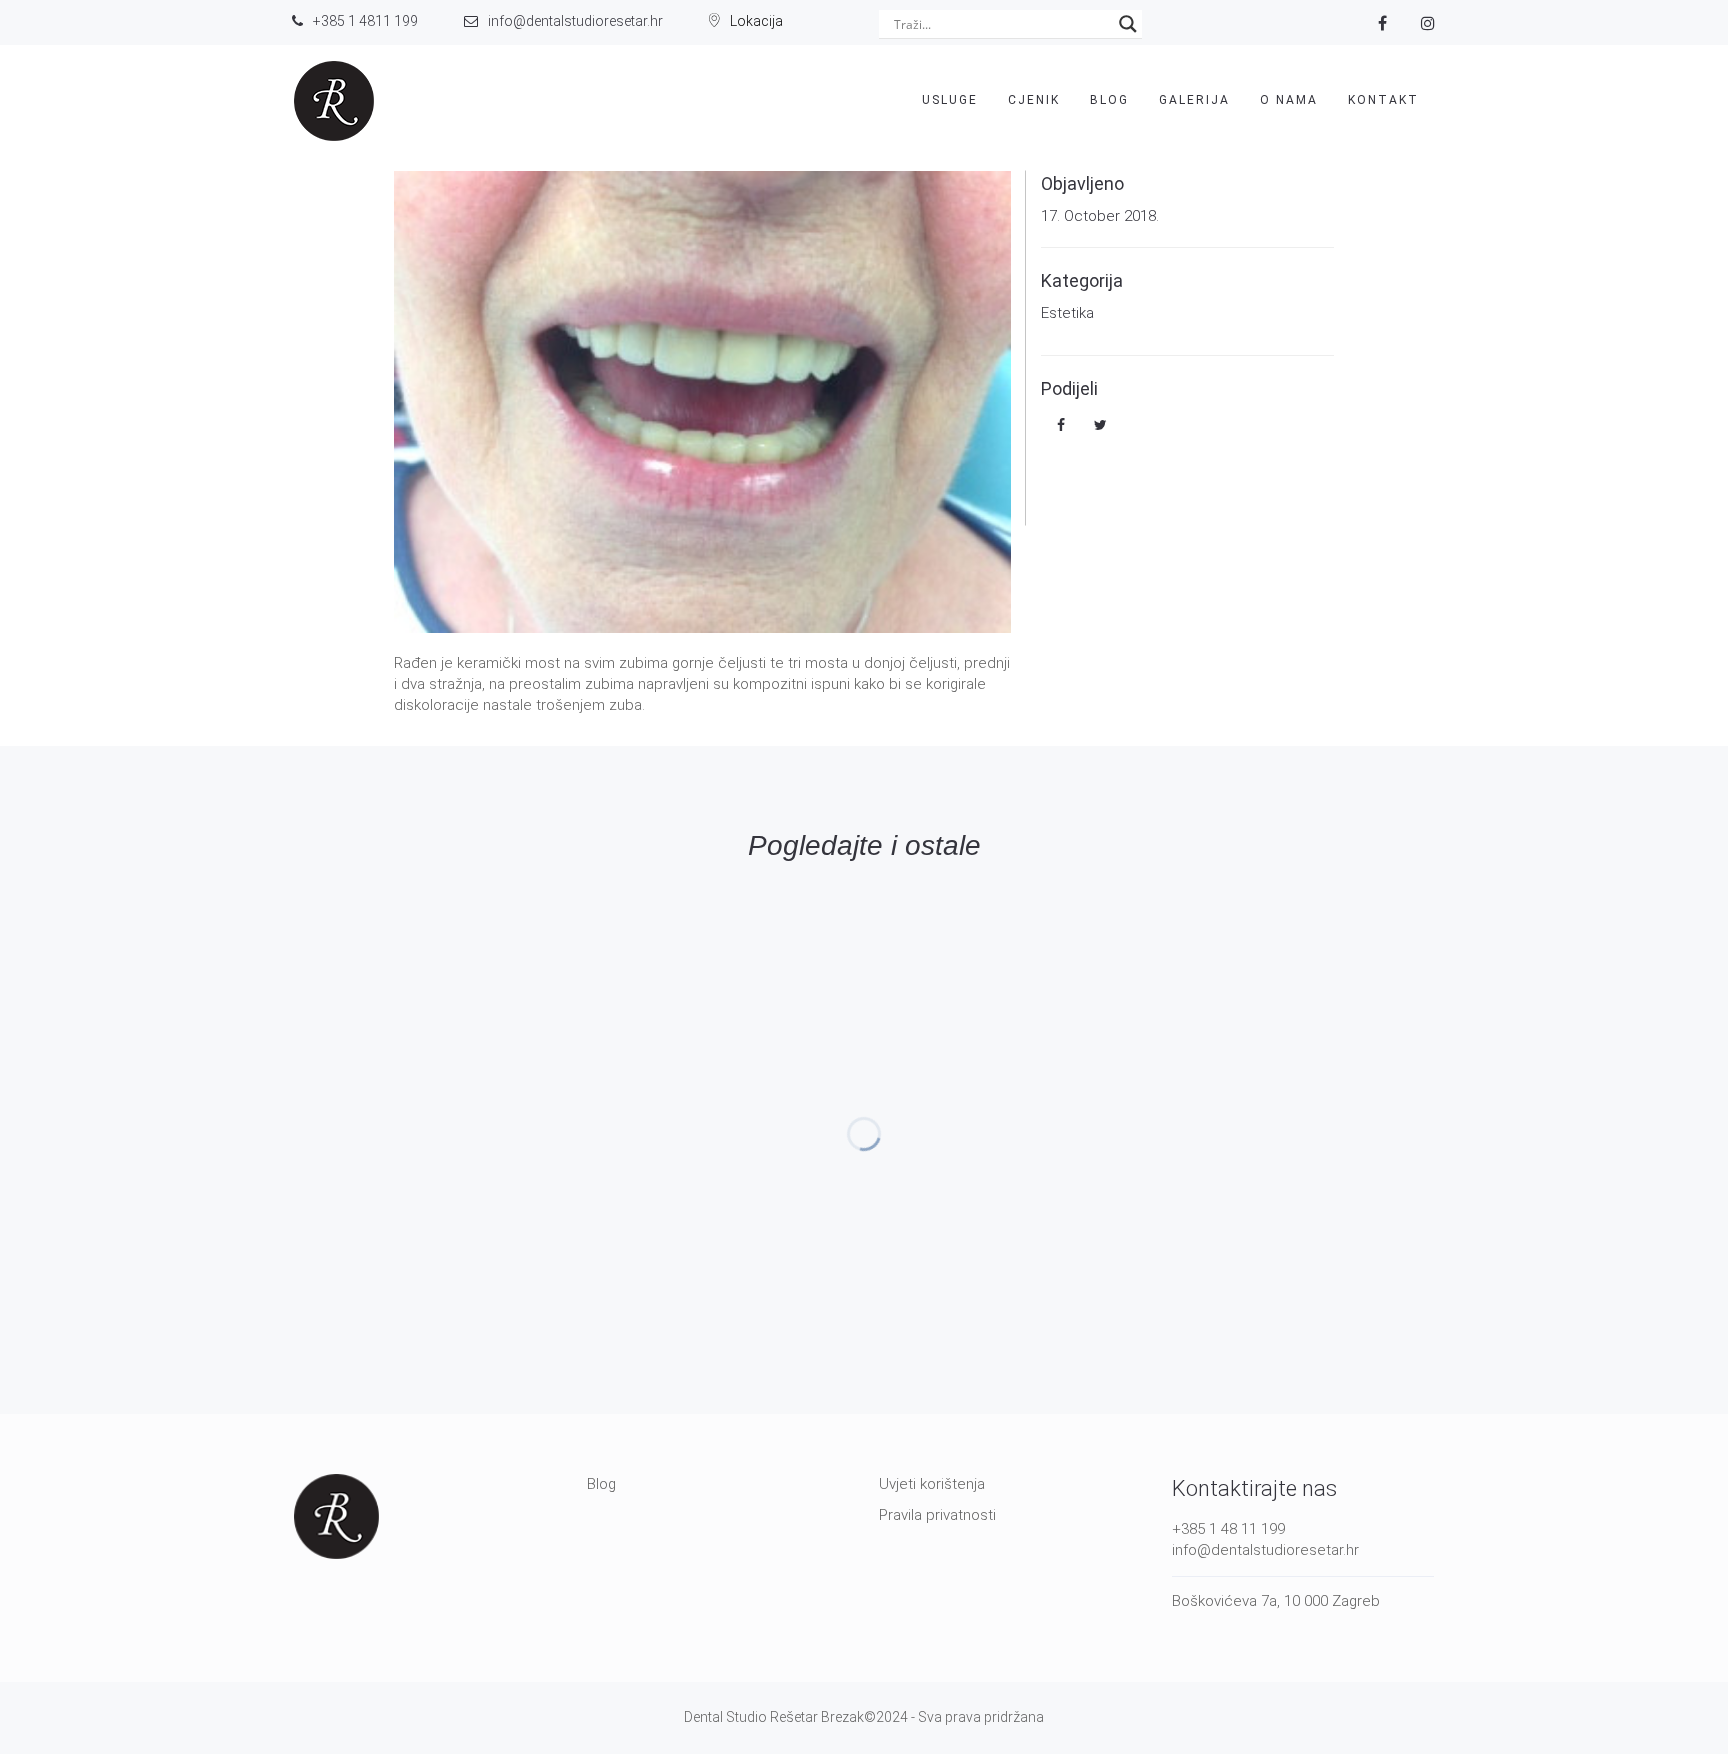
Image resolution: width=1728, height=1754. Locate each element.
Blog (1109, 100)
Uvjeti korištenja (932, 1484)
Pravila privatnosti (937, 1515)
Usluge (950, 100)
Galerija (1194, 100)
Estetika (1067, 313)
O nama (1289, 100)
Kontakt (1383, 100)
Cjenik (1034, 100)
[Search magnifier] (1128, 24)
